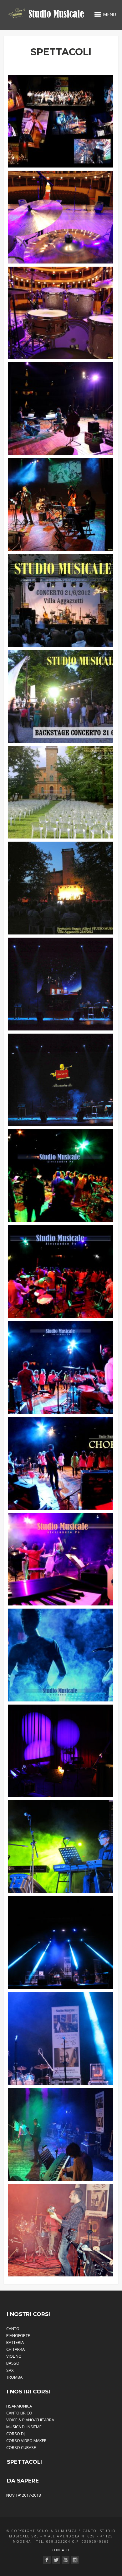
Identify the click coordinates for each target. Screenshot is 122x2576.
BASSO (13, 2363)
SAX (10, 2370)
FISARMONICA (19, 2406)
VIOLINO (14, 2356)
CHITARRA (15, 2349)
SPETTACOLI (24, 2462)
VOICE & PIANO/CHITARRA (30, 2420)
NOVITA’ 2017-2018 (23, 2495)
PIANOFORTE (18, 2335)
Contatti (60, 2550)
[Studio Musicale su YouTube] (66, 2560)
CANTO (13, 2329)
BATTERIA (15, 2342)
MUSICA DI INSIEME (24, 2427)
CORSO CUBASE (21, 2447)
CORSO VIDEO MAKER (26, 2440)
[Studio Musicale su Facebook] (47, 2560)
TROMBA (14, 2377)
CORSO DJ (15, 2434)
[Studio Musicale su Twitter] (56, 2560)
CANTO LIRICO (19, 2413)
